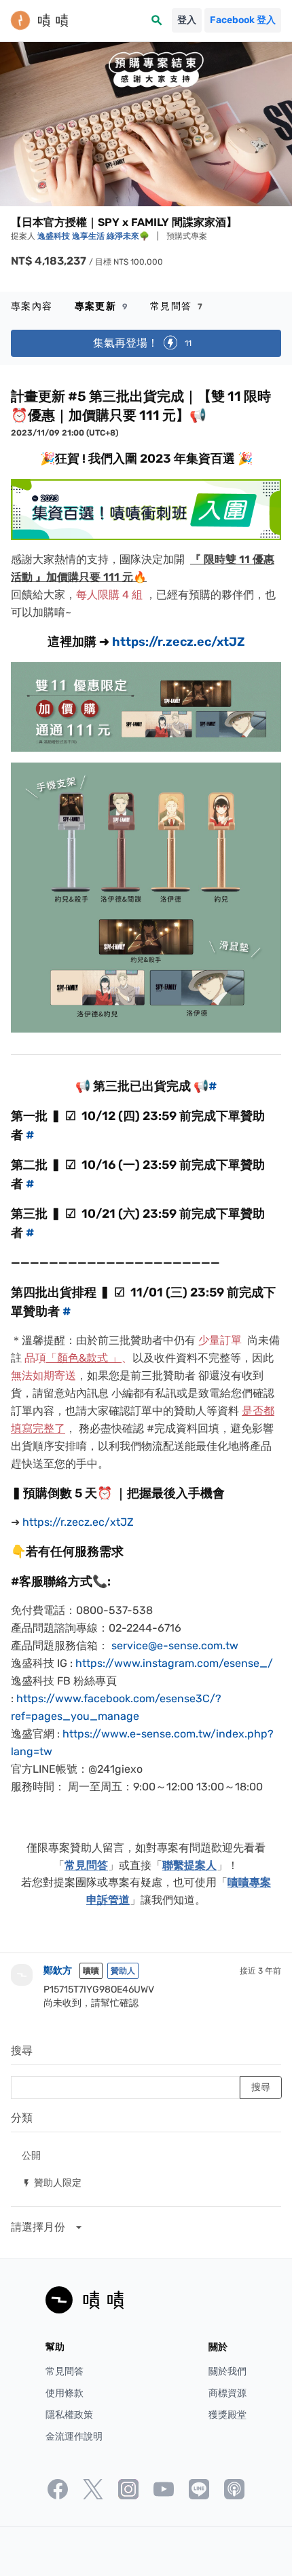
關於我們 (227, 2371)
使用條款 (65, 2393)
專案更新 (102, 306)
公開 (31, 2155)
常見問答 (177, 306)
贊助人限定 (52, 2182)
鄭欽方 (58, 1971)
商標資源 (227, 2393)
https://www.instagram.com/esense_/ (174, 1663)
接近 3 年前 (260, 1971)
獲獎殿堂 (227, 2415)
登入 (187, 20)
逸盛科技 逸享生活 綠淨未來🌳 (94, 236)
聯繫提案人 (189, 1865)
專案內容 (32, 306)
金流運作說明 (74, 2437)
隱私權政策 (69, 2415)
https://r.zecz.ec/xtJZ (178, 642)
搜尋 (22, 2051)
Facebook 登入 (243, 20)
